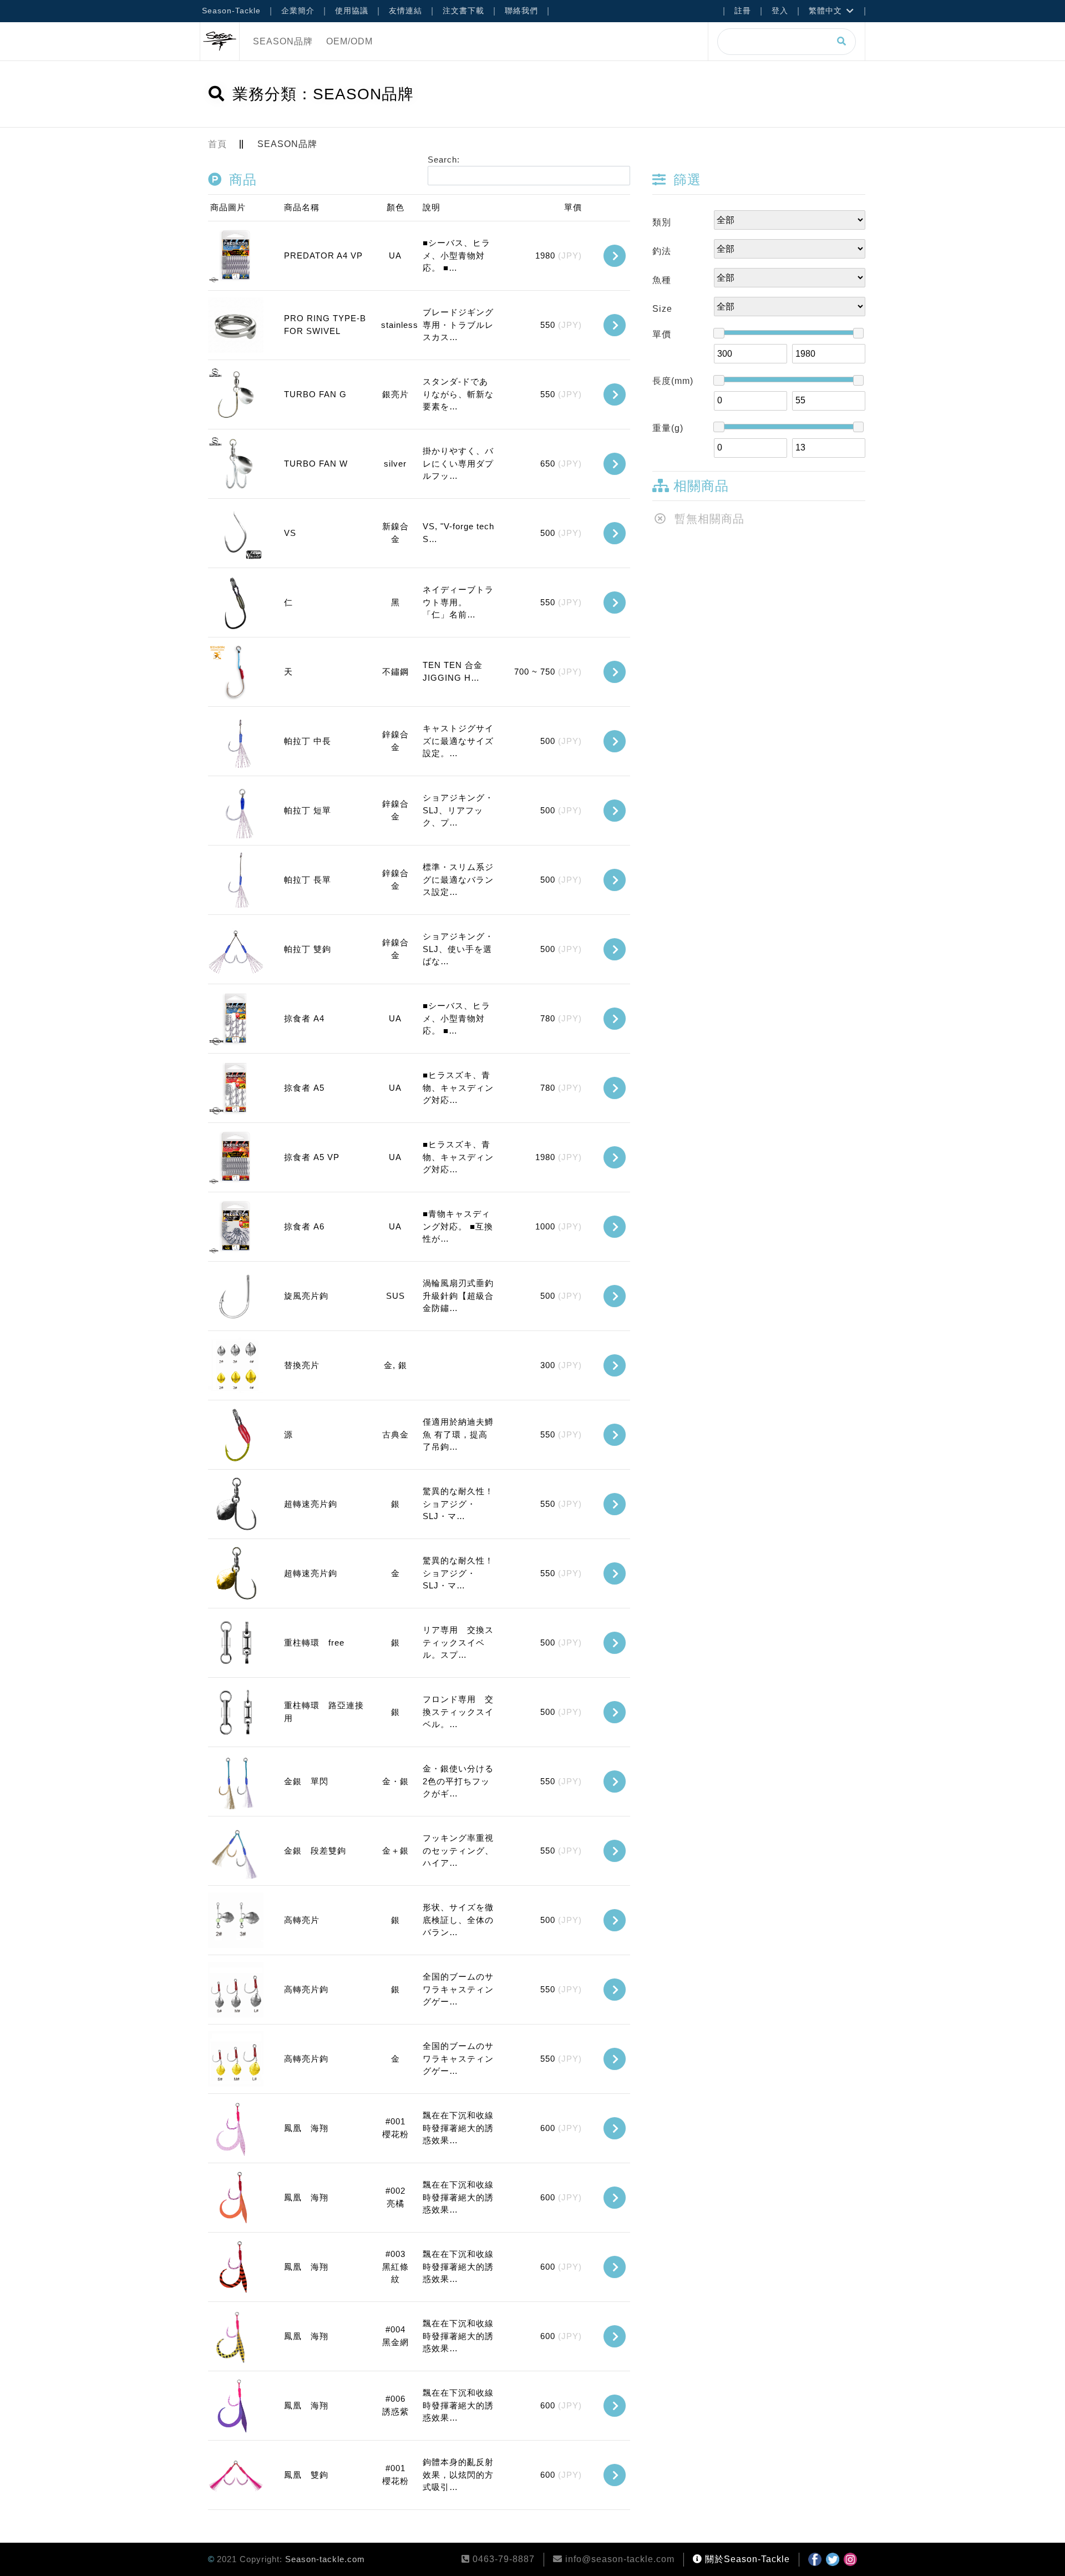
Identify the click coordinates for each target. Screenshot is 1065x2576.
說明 (432, 207)
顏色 (395, 207)
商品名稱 (302, 207)
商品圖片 (228, 207)
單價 (573, 207)
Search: (444, 160)
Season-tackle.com (325, 2559)
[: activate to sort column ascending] (609, 208)
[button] (615, 256)
